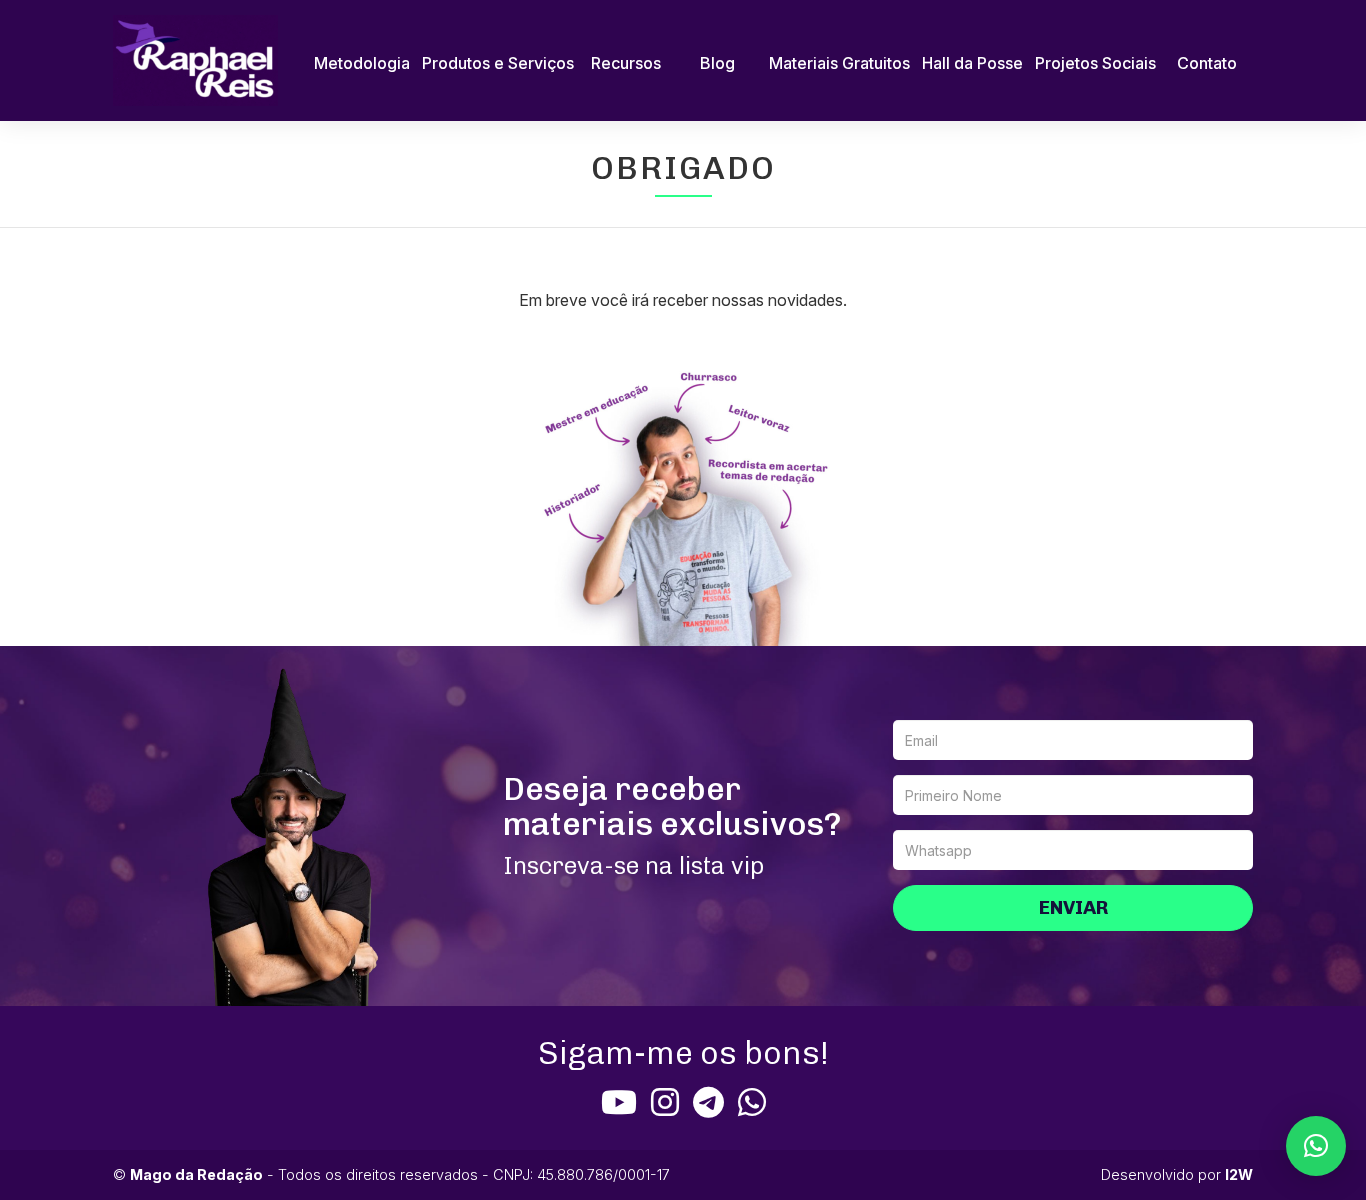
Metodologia (362, 63)
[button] (1316, 1146)
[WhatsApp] (752, 1102)
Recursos (626, 63)
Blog (717, 63)
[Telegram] (708, 1102)
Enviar (1073, 907)
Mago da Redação (196, 1174)
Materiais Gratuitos (839, 63)
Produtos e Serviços (498, 63)
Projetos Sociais (1095, 63)
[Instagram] (665, 1102)
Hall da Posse (972, 63)
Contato (1207, 63)
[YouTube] (619, 1102)
